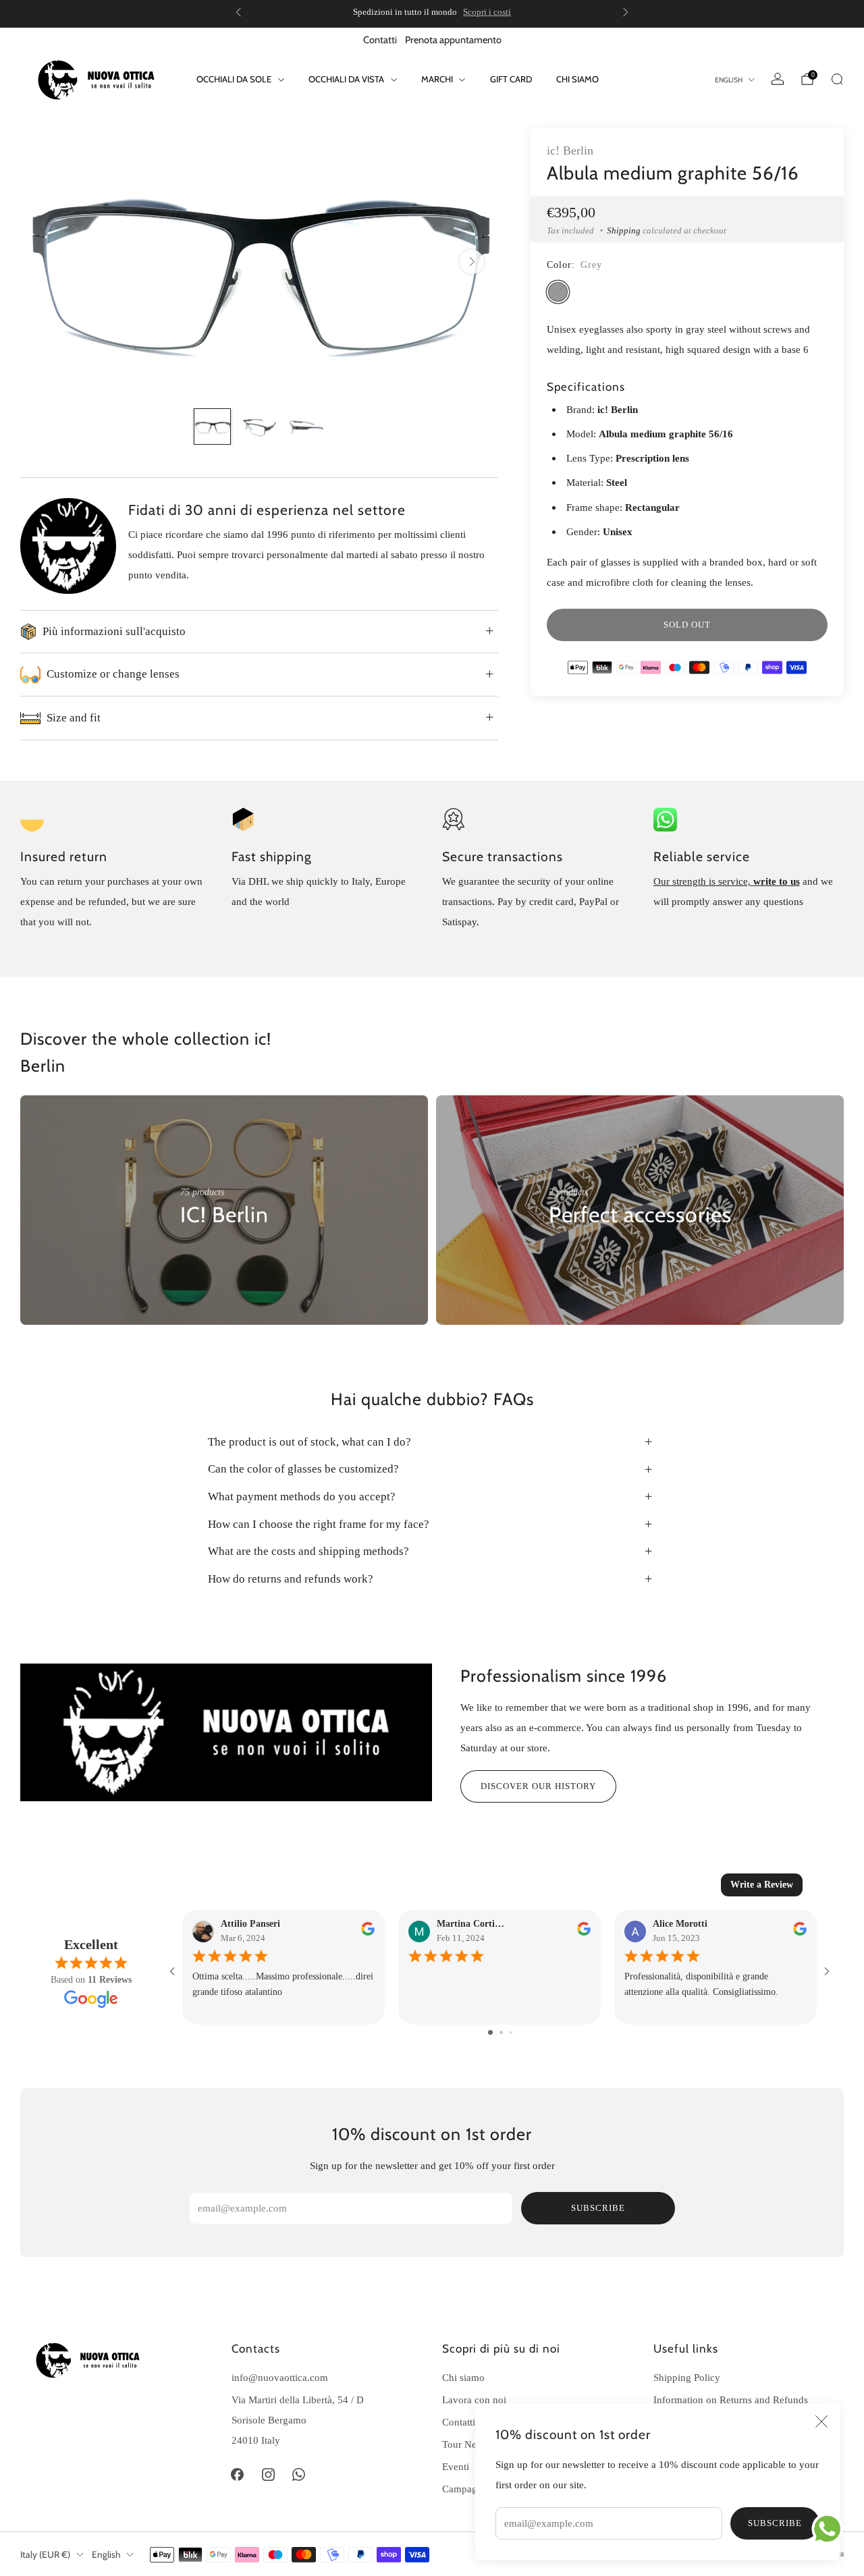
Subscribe (775, 2523)
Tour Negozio (471, 2444)
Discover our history (538, 1786)
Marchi (437, 79)
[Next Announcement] (626, 12)
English (729, 80)
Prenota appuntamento (453, 40)
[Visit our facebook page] (238, 2474)
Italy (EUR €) (45, 2554)
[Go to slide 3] (511, 2032)
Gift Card (511, 79)
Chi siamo (577, 79)
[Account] (778, 79)
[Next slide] (472, 262)
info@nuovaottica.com (280, 2377)
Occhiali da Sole (234, 79)
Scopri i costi (487, 12)
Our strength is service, (703, 881)
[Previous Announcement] (238, 12)
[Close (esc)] (821, 2421)
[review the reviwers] (368, 1933)
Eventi (456, 2466)
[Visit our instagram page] (268, 2474)
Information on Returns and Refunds (731, 2400)
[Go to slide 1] (490, 2032)
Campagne (465, 2489)
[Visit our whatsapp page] (299, 2474)
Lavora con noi (474, 2400)
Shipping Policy (687, 2377)
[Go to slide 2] (501, 2032)
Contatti (380, 40)
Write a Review (762, 1885)
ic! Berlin (570, 150)
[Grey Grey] (558, 292)
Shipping (624, 230)
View (191, 1256)
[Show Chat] (831, 2529)
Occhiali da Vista (346, 79)
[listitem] (432, 12)
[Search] (837, 79)
